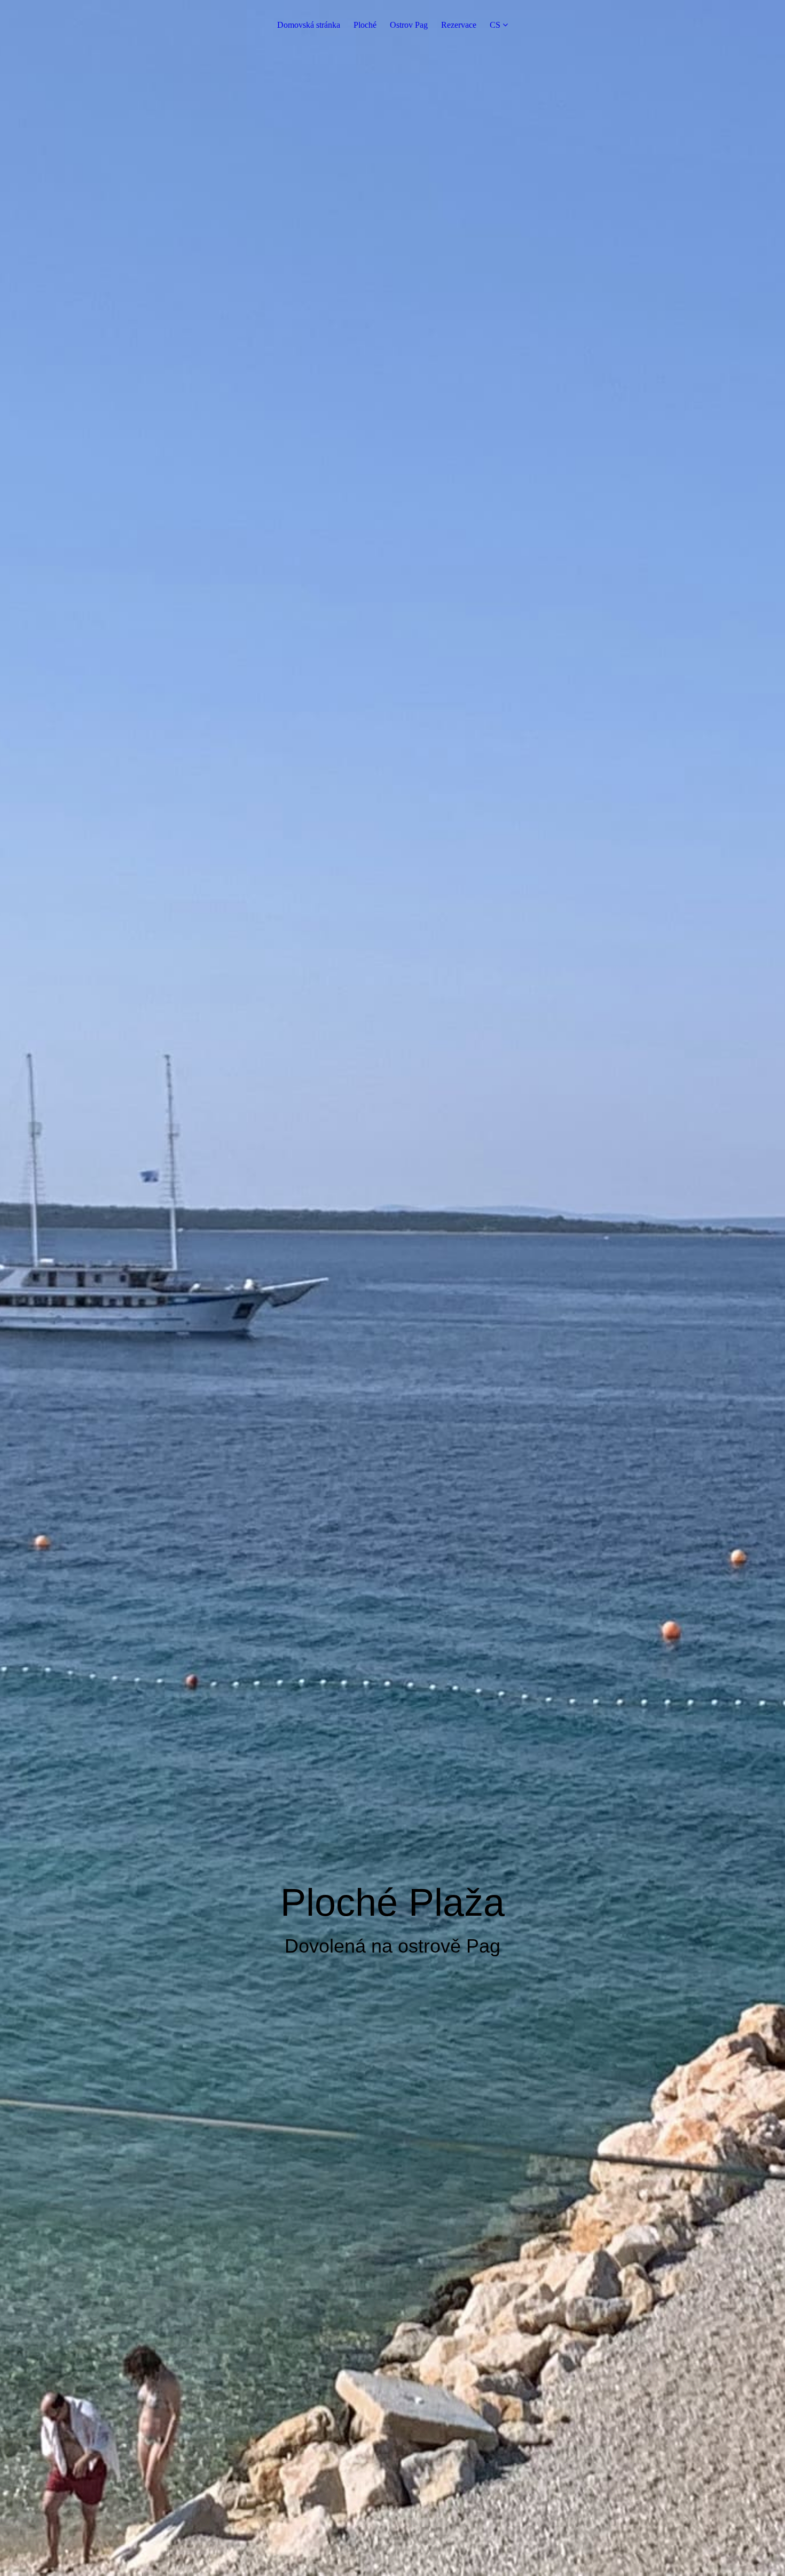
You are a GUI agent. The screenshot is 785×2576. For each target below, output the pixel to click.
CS (495, 25)
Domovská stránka (309, 25)
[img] (392, 1288)
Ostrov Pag (409, 25)
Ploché (365, 25)
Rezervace (459, 25)
